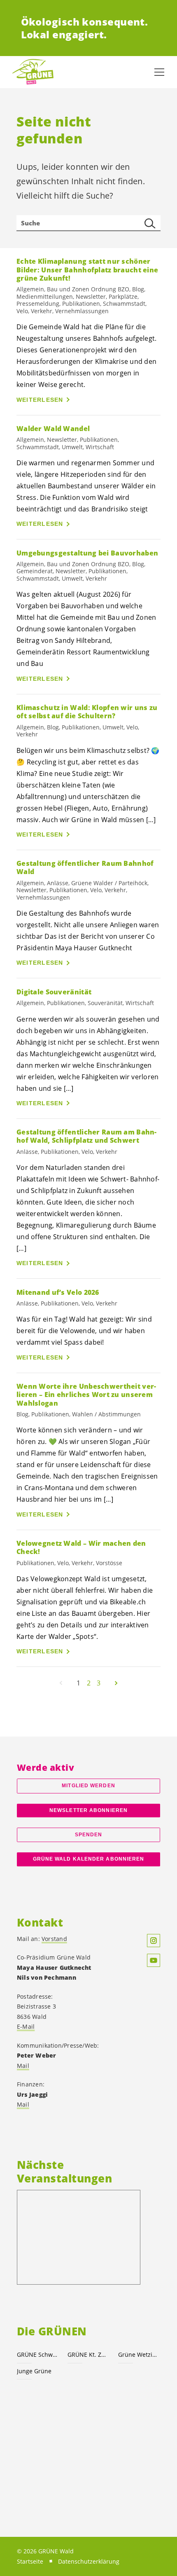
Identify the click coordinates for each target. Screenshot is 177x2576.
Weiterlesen (40, 400)
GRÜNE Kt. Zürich (88, 2354)
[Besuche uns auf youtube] (154, 1960)
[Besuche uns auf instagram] (154, 1941)
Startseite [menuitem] (30, 2561)
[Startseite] (33, 72)
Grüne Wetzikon (139, 2354)
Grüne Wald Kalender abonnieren (89, 1859)
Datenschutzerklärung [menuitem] (89, 2561)
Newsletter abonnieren (88, 1810)
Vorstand (54, 1939)
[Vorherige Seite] (61, 1683)
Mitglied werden (88, 1786)
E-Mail (26, 2026)
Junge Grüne (34, 2371)
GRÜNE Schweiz (37, 2354)
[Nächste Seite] (116, 1683)
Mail (23, 2066)
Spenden (89, 1835)
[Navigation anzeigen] (159, 72)
